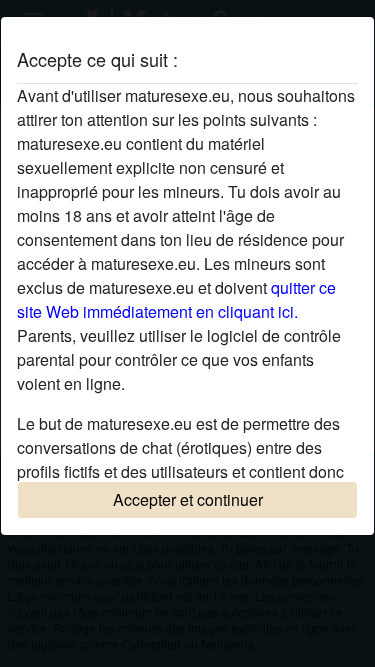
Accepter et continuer (188, 499)
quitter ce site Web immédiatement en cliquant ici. (176, 299)
